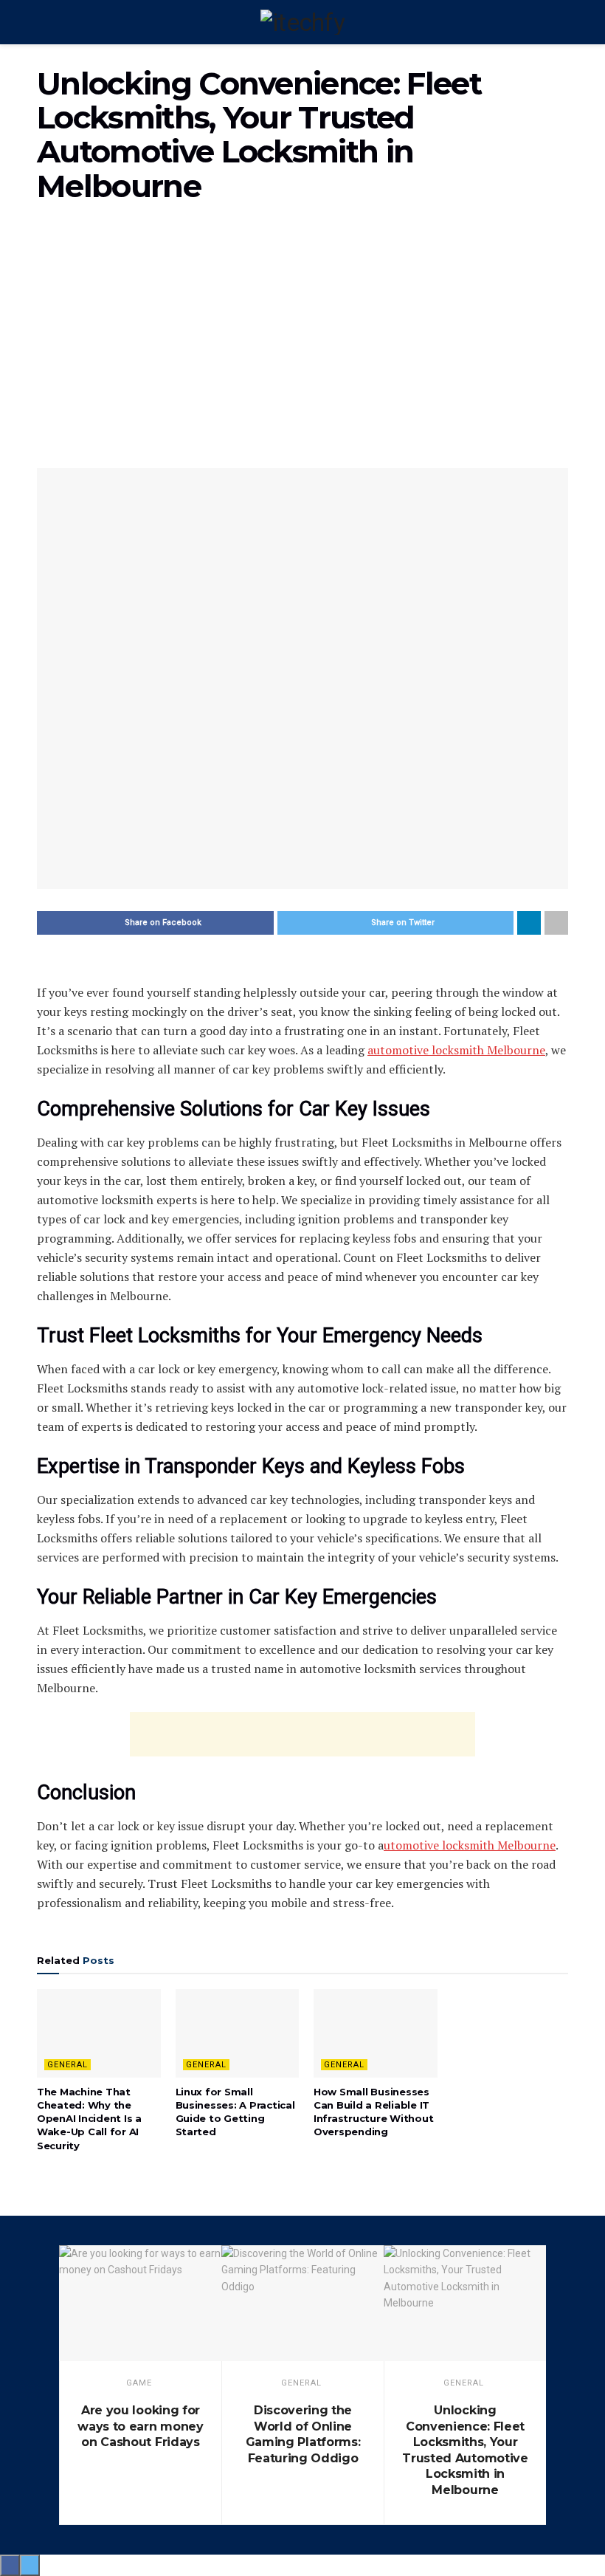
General (68, 2065)
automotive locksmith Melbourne (456, 1050)
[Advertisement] (302, 343)
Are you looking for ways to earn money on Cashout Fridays (140, 2426)
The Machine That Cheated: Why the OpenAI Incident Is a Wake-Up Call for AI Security (89, 2119)
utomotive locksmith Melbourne (470, 1845)
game (139, 2383)
